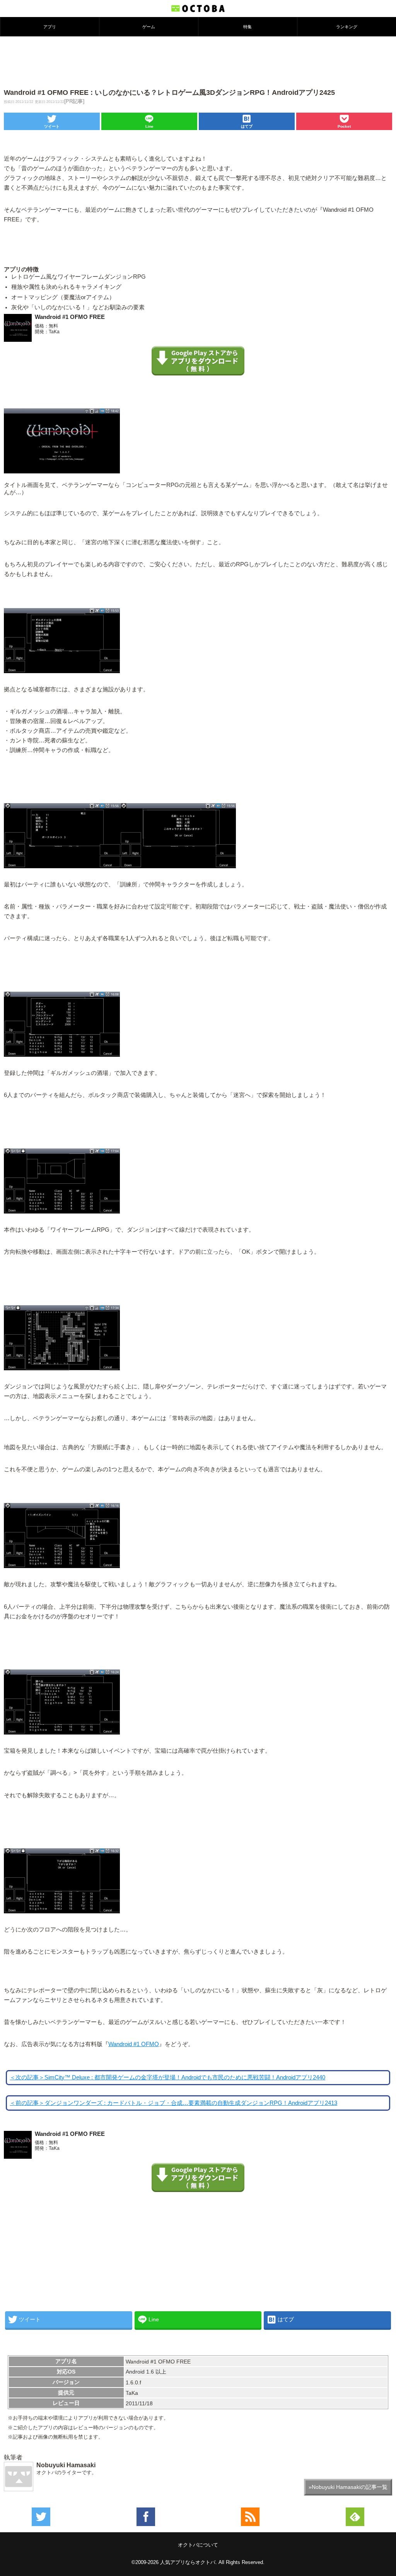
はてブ (247, 126)
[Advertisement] (198, 62)
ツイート (52, 126)
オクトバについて (198, 2545)
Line (149, 126)
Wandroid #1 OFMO (134, 2044)
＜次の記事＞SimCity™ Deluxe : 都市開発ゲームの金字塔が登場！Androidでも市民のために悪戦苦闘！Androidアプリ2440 (167, 2077)
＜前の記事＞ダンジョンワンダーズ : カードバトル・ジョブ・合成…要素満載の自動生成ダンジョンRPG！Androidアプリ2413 (173, 2103)
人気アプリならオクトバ (188, 2562)
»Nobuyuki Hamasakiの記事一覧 (348, 2487)
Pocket (344, 126)
